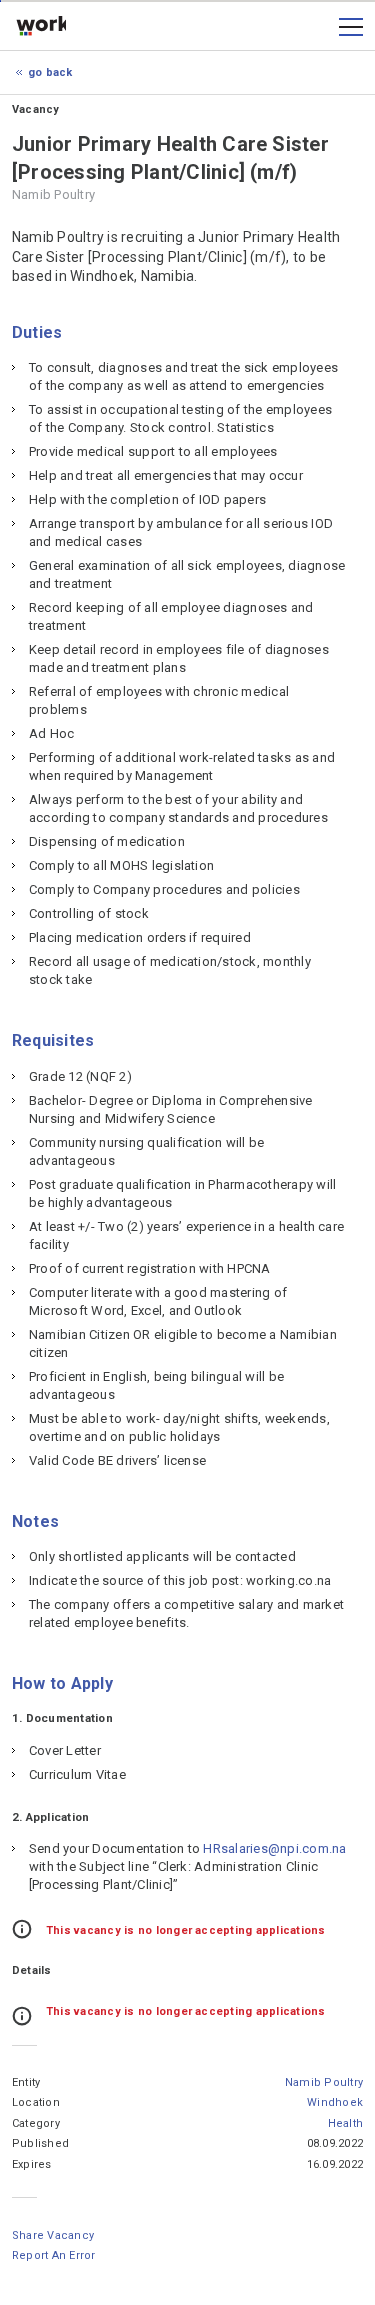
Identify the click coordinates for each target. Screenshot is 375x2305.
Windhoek (335, 2102)
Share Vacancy (53, 2235)
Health (345, 2123)
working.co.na (41, 27)
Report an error (54, 2255)
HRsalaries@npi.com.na (274, 1848)
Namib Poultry (324, 2082)
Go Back (50, 72)
